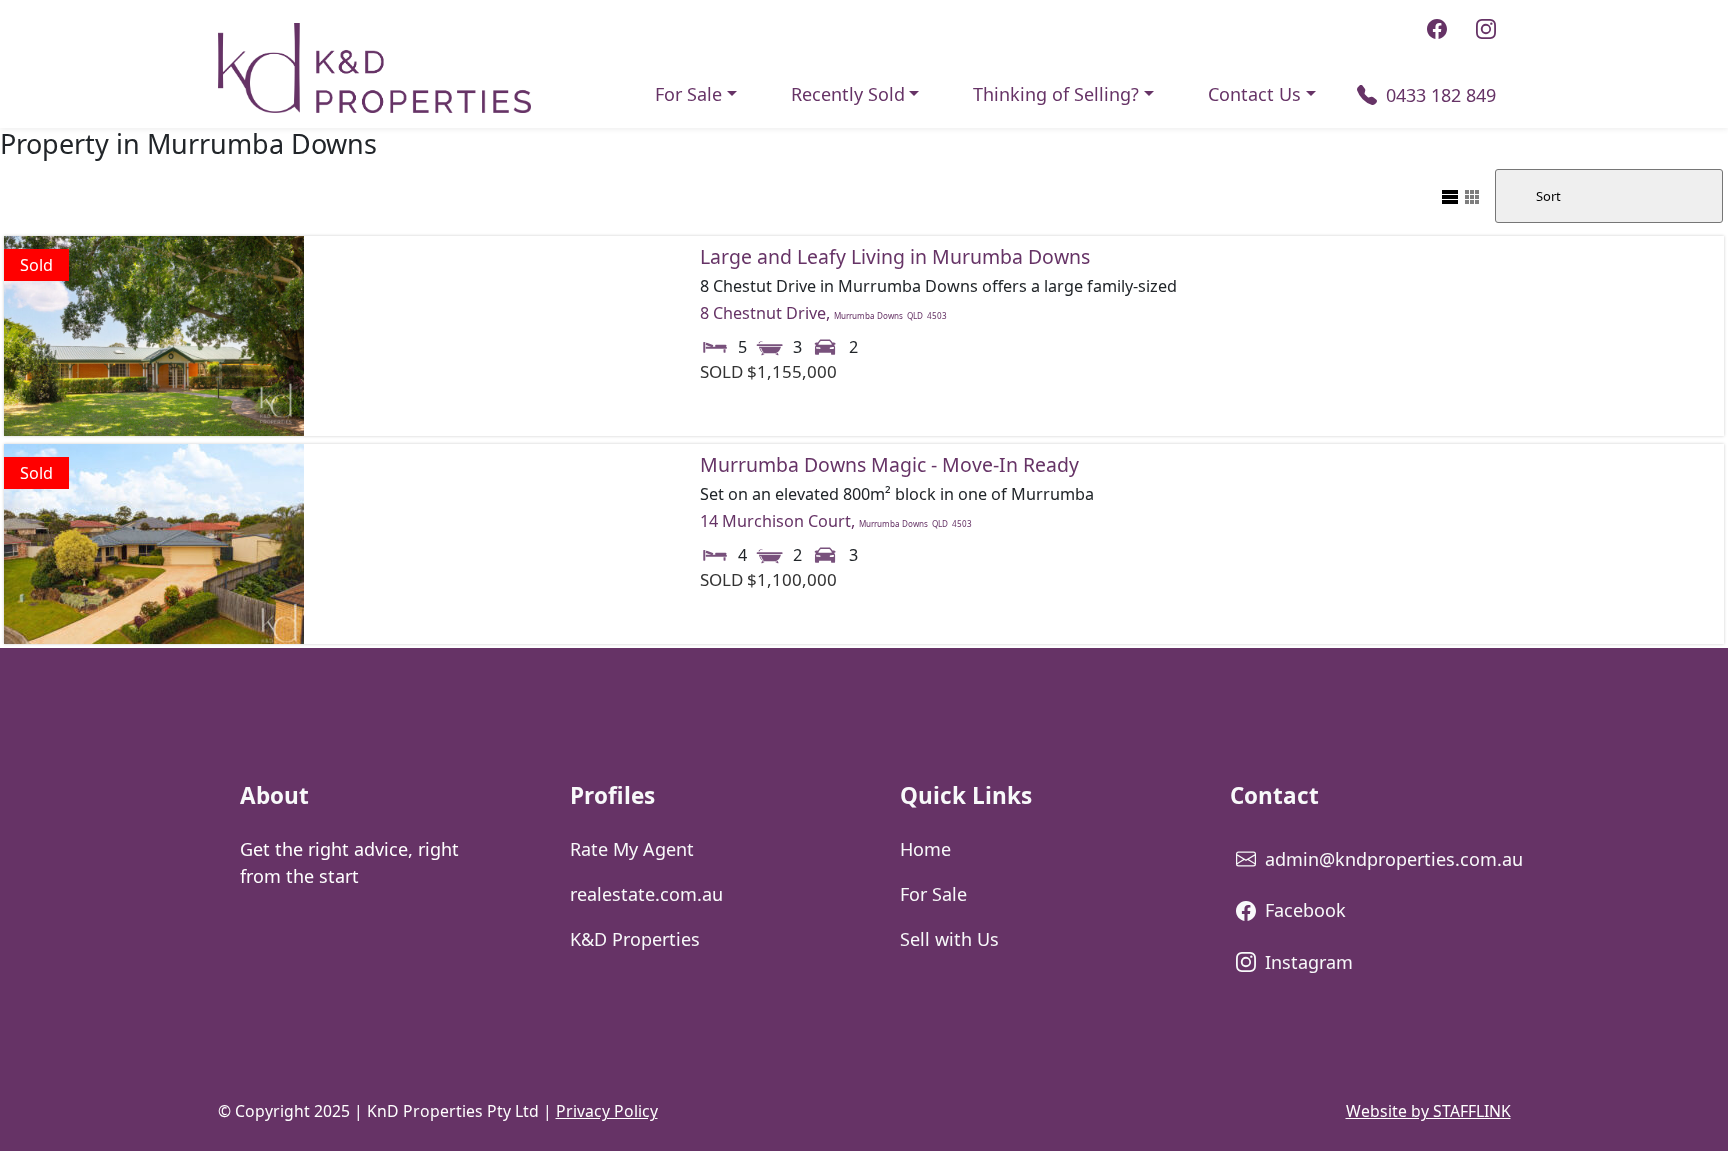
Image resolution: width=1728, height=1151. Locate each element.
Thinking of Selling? (1056, 94)
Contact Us (1254, 94)
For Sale (688, 94)
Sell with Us (949, 939)
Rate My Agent (632, 849)
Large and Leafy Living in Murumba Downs (895, 256)
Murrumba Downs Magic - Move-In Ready (889, 464)
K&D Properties (635, 939)
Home (925, 849)
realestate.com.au (646, 894)
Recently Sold (848, 94)
